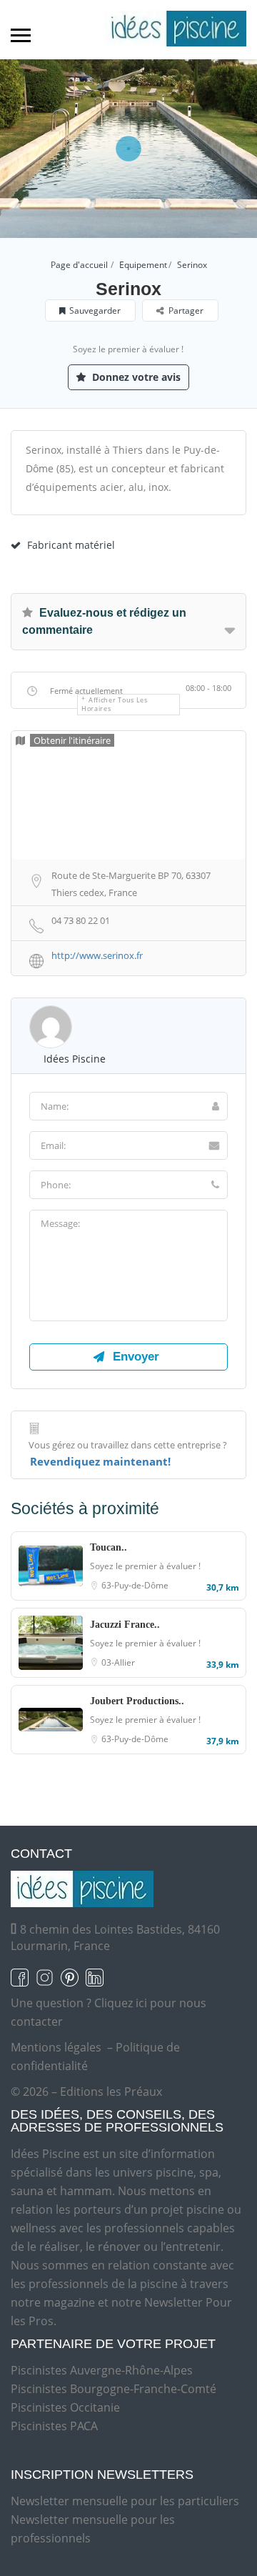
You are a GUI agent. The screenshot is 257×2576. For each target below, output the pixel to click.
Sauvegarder (95, 310)
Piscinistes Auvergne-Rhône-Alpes (102, 2370)
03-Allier (118, 1662)
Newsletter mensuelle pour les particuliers (125, 2501)
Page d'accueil (79, 265)
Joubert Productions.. (137, 1701)
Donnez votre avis (135, 377)
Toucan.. (109, 1547)
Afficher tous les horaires (115, 704)
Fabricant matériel (71, 545)
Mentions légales (56, 2047)
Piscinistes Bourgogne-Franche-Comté (114, 2389)
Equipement (143, 265)
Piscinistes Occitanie (65, 2407)
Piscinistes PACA (54, 2426)
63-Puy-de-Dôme (135, 1585)
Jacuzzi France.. (125, 1625)
